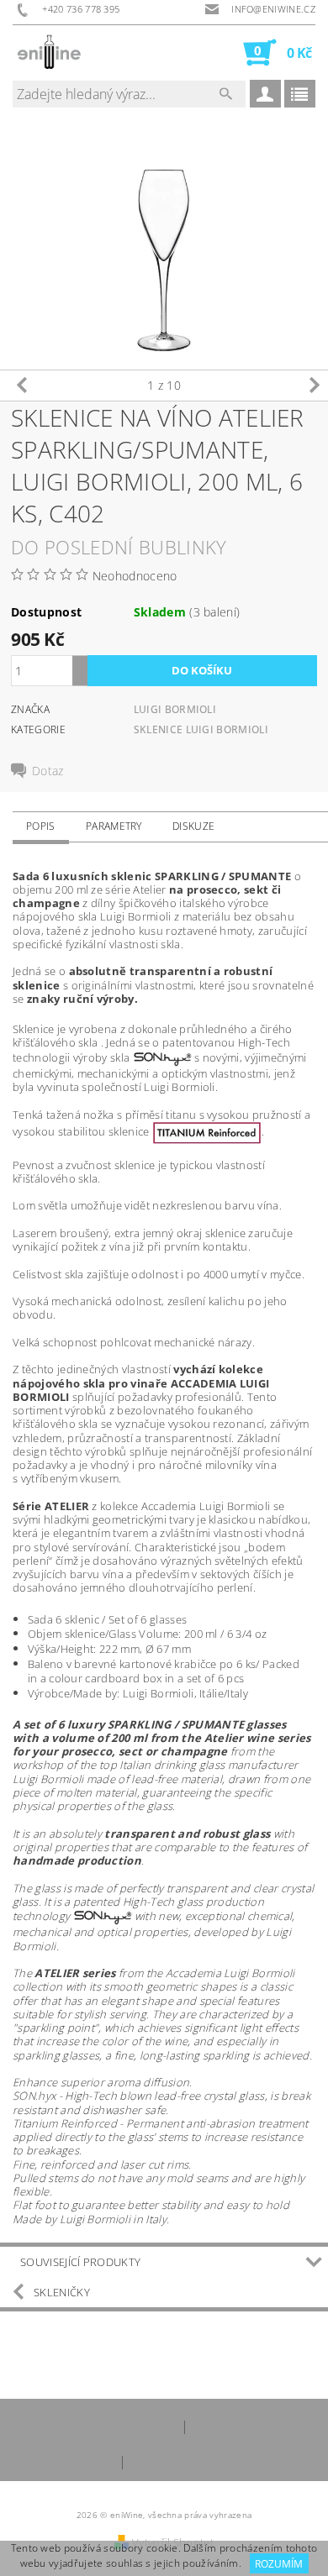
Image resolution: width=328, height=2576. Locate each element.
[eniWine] (49, 52)
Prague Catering (172, 2461)
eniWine (156, 2425)
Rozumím (279, 2564)
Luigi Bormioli (175, 709)
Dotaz (48, 771)
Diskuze (193, 826)
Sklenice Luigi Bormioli (201, 729)
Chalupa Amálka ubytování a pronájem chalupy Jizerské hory (164, 2443)
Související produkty (80, 2262)
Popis (41, 826)
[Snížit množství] (80, 678)
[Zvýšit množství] (80, 663)
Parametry (114, 826)
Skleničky (62, 2292)
